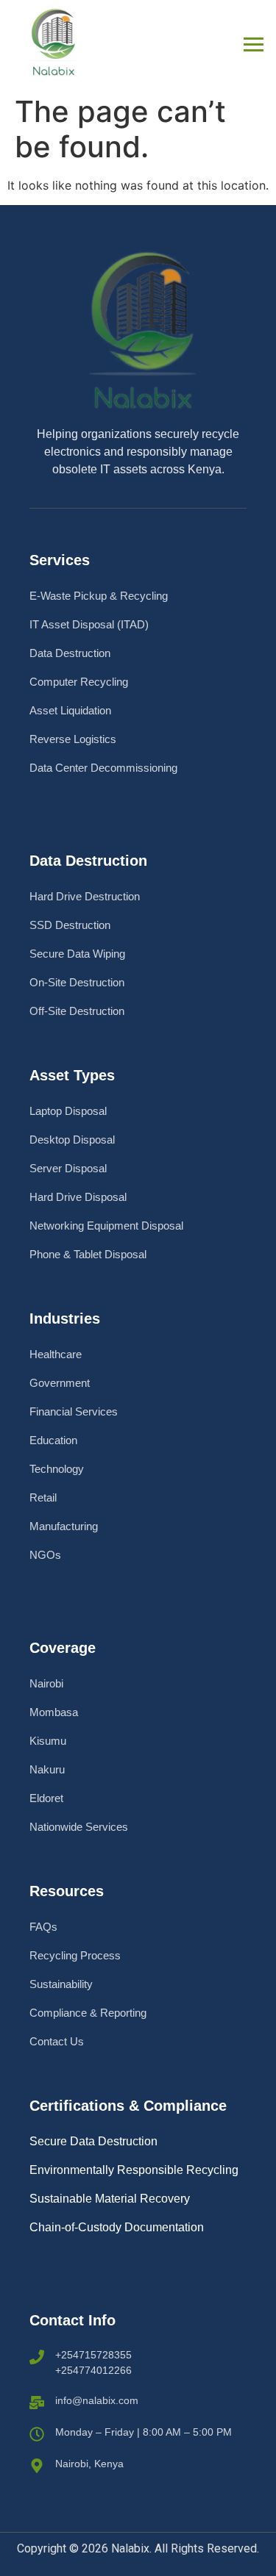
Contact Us (57, 2041)
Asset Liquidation (70, 710)
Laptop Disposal (68, 1111)
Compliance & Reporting (88, 2013)
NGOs (45, 1555)
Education (53, 1440)
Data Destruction (70, 653)
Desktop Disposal (72, 1140)
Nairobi (46, 1683)
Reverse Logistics (73, 739)
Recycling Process (75, 1955)
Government (60, 1383)
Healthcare (56, 1354)
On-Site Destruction (77, 982)
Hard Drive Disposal (78, 1197)
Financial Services (74, 1411)
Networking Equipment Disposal (106, 1226)
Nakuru (47, 1769)
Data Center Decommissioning (103, 768)
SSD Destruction (70, 925)
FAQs (43, 1927)
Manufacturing (64, 1526)
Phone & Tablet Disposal (88, 1254)
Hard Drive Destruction (85, 896)
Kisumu (48, 1741)
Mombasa (54, 1712)
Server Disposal (68, 1168)
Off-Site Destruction (77, 1011)
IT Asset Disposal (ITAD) (89, 624)
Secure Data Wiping (77, 954)
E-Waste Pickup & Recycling (99, 596)
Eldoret (46, 1798)
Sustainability (61, 1984)
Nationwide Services (79, 1827)
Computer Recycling (79, 682)
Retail (43, 1497)
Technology (57, 1469)
